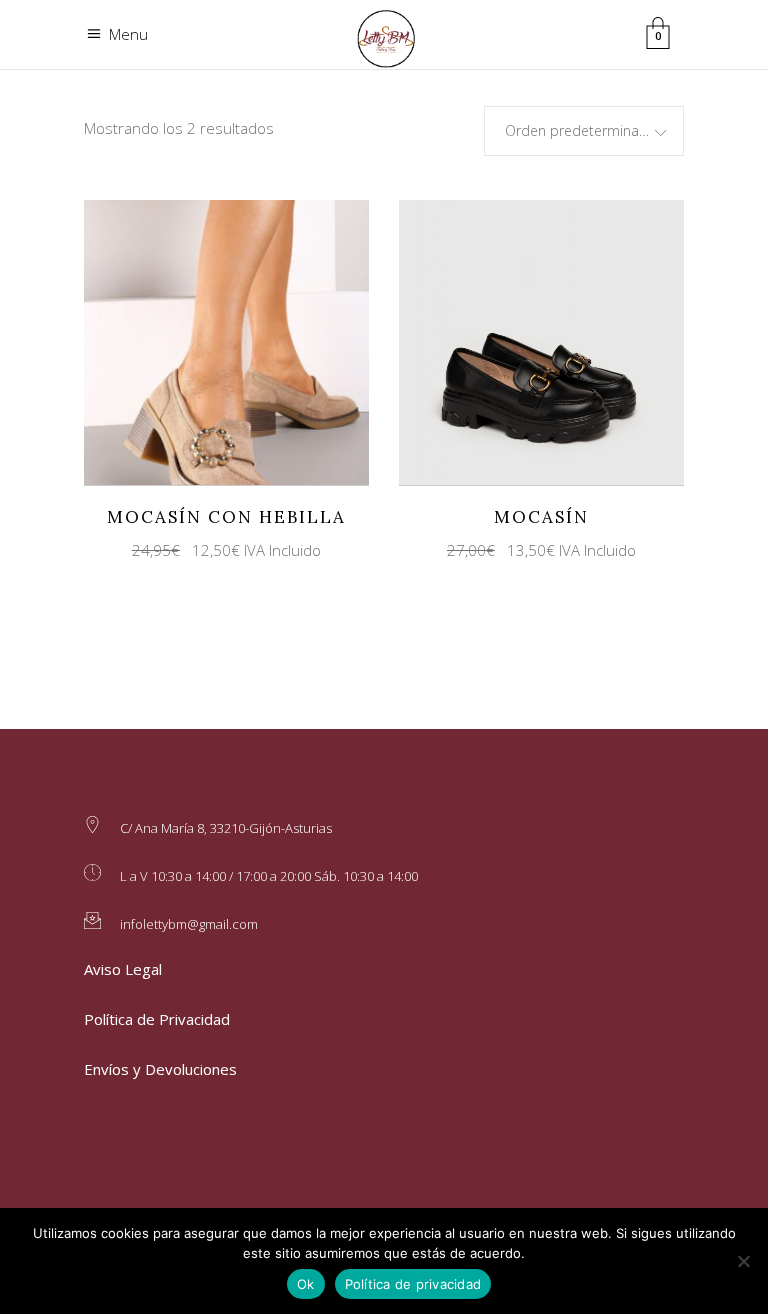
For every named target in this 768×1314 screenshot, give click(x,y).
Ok (306, 1284)
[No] (743, 1261)
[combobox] (584, 131)
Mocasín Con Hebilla (226, 517)
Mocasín (541, 517)
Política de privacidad (413, 1284)
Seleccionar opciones (209, 341)
